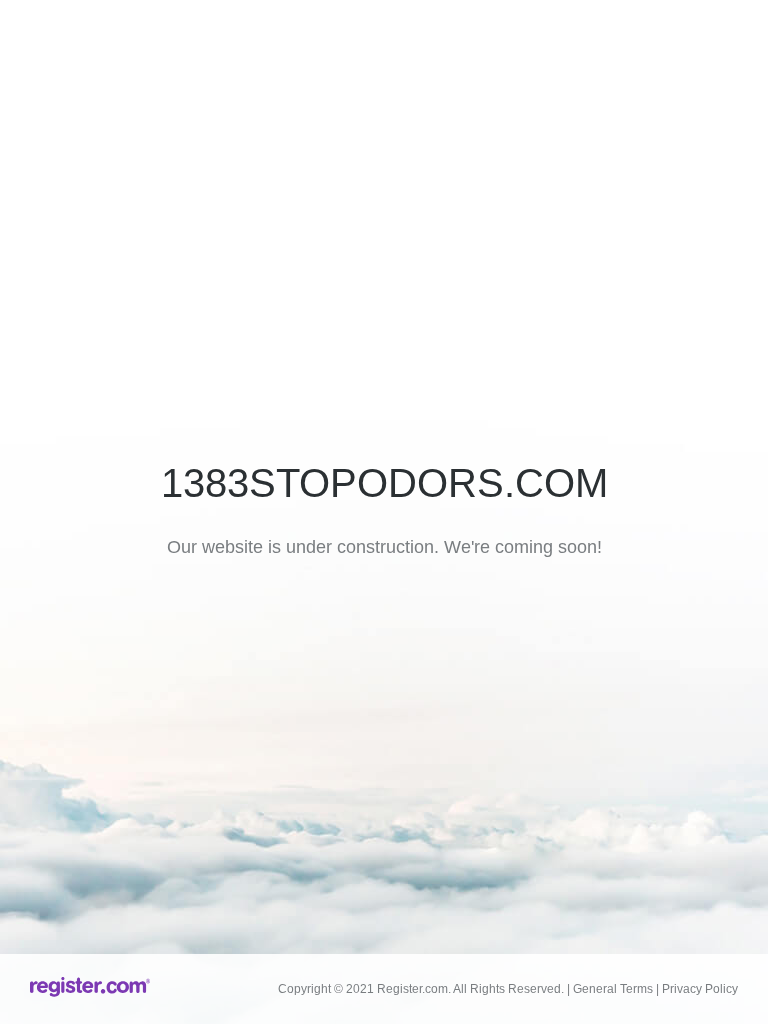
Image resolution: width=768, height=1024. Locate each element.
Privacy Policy (700, 989)
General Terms (613, 989)
